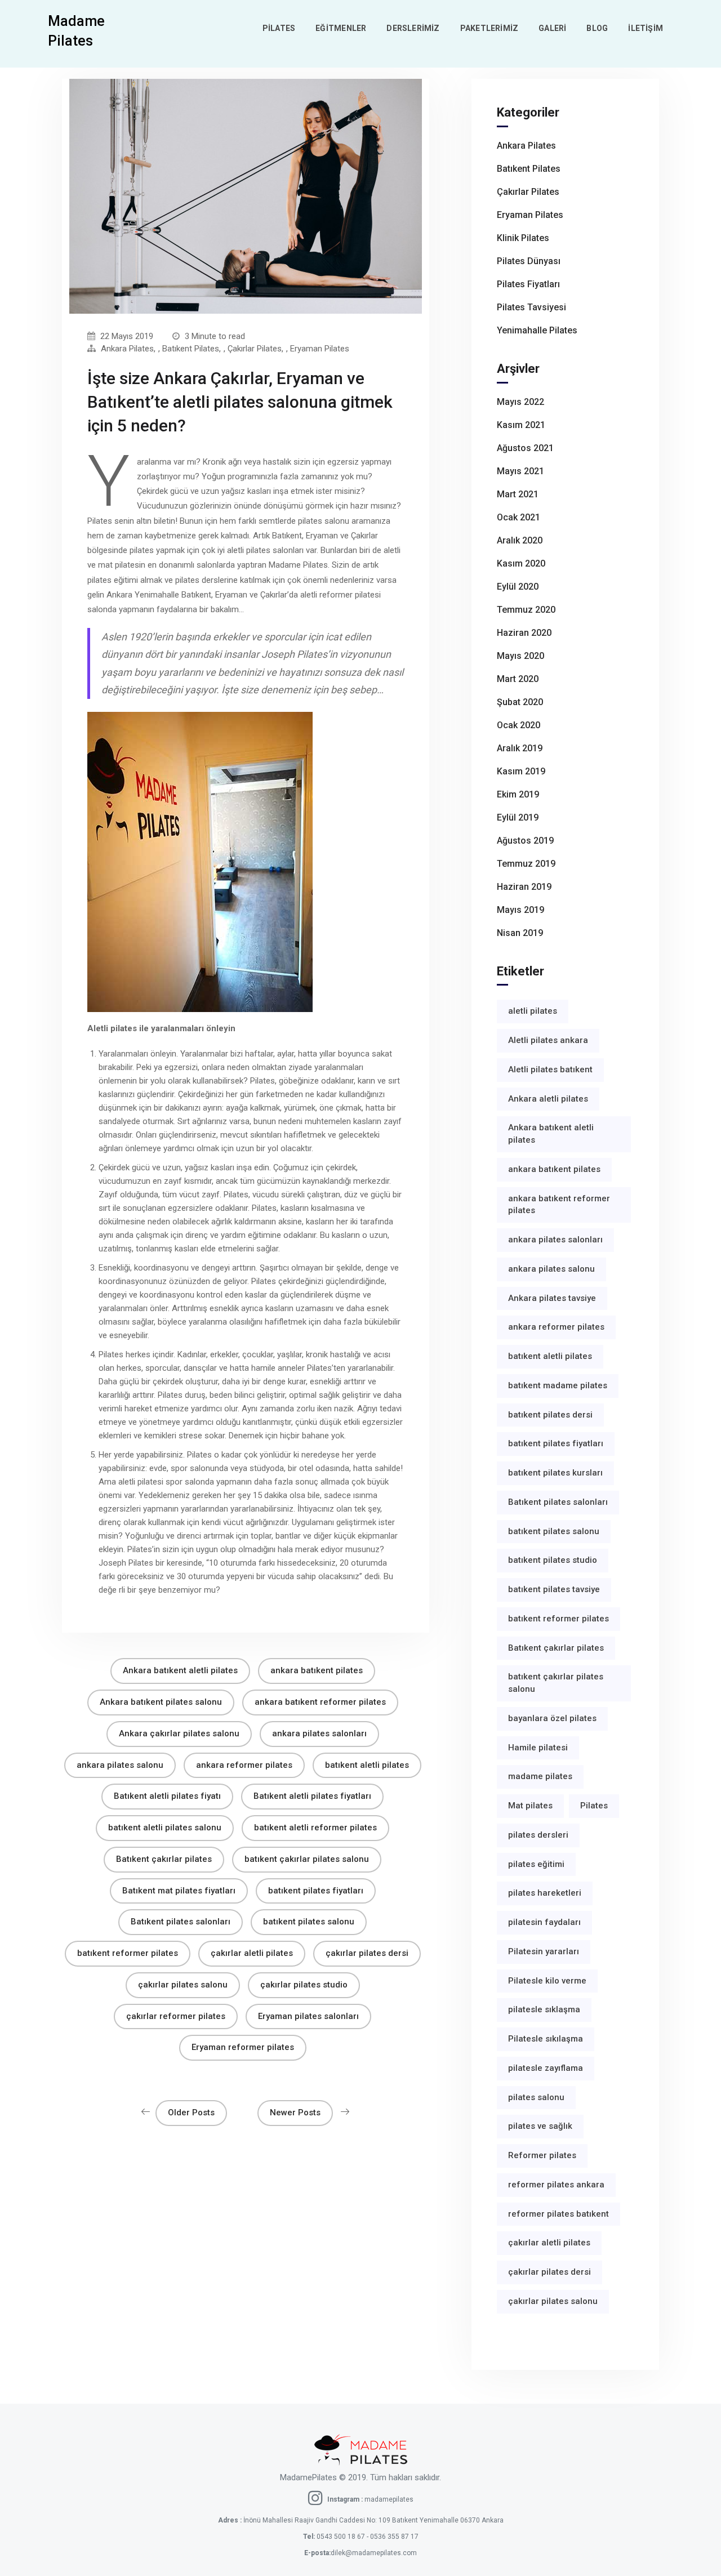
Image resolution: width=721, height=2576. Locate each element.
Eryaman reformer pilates (243, 2047)
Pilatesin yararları (544, 1951)
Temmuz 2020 (526, 610)
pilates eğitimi (536, 1864)
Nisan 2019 (520, 933)
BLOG (597, 28)
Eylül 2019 (518, 817)
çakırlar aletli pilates (252, 1953)
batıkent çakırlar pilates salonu (307, 1859)
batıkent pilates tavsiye (554, 1589)
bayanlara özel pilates (552, 1718)
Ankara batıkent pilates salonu (161, 1702)
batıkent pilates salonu (309, 1922)
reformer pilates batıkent (558, 2214)
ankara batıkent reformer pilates (320, 1702)
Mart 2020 (518, 679)
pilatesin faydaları (544, 1922)
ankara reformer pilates (244, 1765)
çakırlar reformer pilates (176, 2016)
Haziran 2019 (524, 887)
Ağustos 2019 (525, 841)
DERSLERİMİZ (413, 28)
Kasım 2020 (521, 563)
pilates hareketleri (545, 1893)
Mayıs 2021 (520, 471)
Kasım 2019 (521, 771)
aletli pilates (533, 1011)
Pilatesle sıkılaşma (546, 2039)
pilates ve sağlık (540, 2126)
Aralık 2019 (520, 748)
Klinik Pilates (523, 238)
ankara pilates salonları (319, 1733)
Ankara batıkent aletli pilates (180, 1670)
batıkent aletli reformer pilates (315, 1828)
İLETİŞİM (646, 28)
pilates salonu (536, 2097)
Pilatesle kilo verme (547, 1981)
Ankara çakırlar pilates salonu (179, 1733)
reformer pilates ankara (556, 2185)
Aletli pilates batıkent (550, 1069)
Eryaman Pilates (320, 349)
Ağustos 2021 (525, 448)
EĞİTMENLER (341, 28)
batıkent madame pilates (558, 1385)
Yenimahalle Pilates (537, 330)
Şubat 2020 (520, 702)
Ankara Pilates (127, 349)
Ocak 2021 (519, 517)
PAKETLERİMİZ (489, 28)
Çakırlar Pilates (255, 349)
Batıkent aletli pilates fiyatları (312, 1796)
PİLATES (279, 28)
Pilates (594, 1806)
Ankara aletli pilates (548, 1099)
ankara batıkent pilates (317, 1670)
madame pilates (540, 1776)
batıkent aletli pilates (367, 1765)
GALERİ (552, 28)
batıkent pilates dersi (550, 1415)
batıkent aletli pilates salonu (165, 1828)
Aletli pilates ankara (548, 1040)
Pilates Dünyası (529, 261)
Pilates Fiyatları (528, 284)
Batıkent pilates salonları (181, 1922)
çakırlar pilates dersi (367, 1953)
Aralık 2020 (520, 540)
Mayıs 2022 (520, 402)
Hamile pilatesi (538, 1748)
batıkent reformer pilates (128, 1953)
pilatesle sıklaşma (544, 2009)
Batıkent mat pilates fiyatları (179, 1891)
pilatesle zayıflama (546, 2068)
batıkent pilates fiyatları (316, 1891)
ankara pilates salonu (120, 1765)
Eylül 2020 (518, 587)
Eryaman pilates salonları (308, 2016)
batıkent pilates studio (553, 1560)
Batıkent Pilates (191, 349)
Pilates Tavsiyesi (531, 307)
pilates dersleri (538, 1835)
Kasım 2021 (521, 425)
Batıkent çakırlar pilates (164, 1859)
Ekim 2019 (518, 794)
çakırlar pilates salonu (183, 1985)
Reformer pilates (542, 2155)
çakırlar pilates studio (304, 1985)
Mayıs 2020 (520, 656)
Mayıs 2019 (520, 910)
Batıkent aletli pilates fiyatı (167, 1796)
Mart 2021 (518, 494)
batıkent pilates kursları (555, 1473)
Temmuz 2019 (526, 864)
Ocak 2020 (519, 725)
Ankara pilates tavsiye (552, 1298)
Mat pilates (530, 1806)
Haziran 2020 (524, 633)
